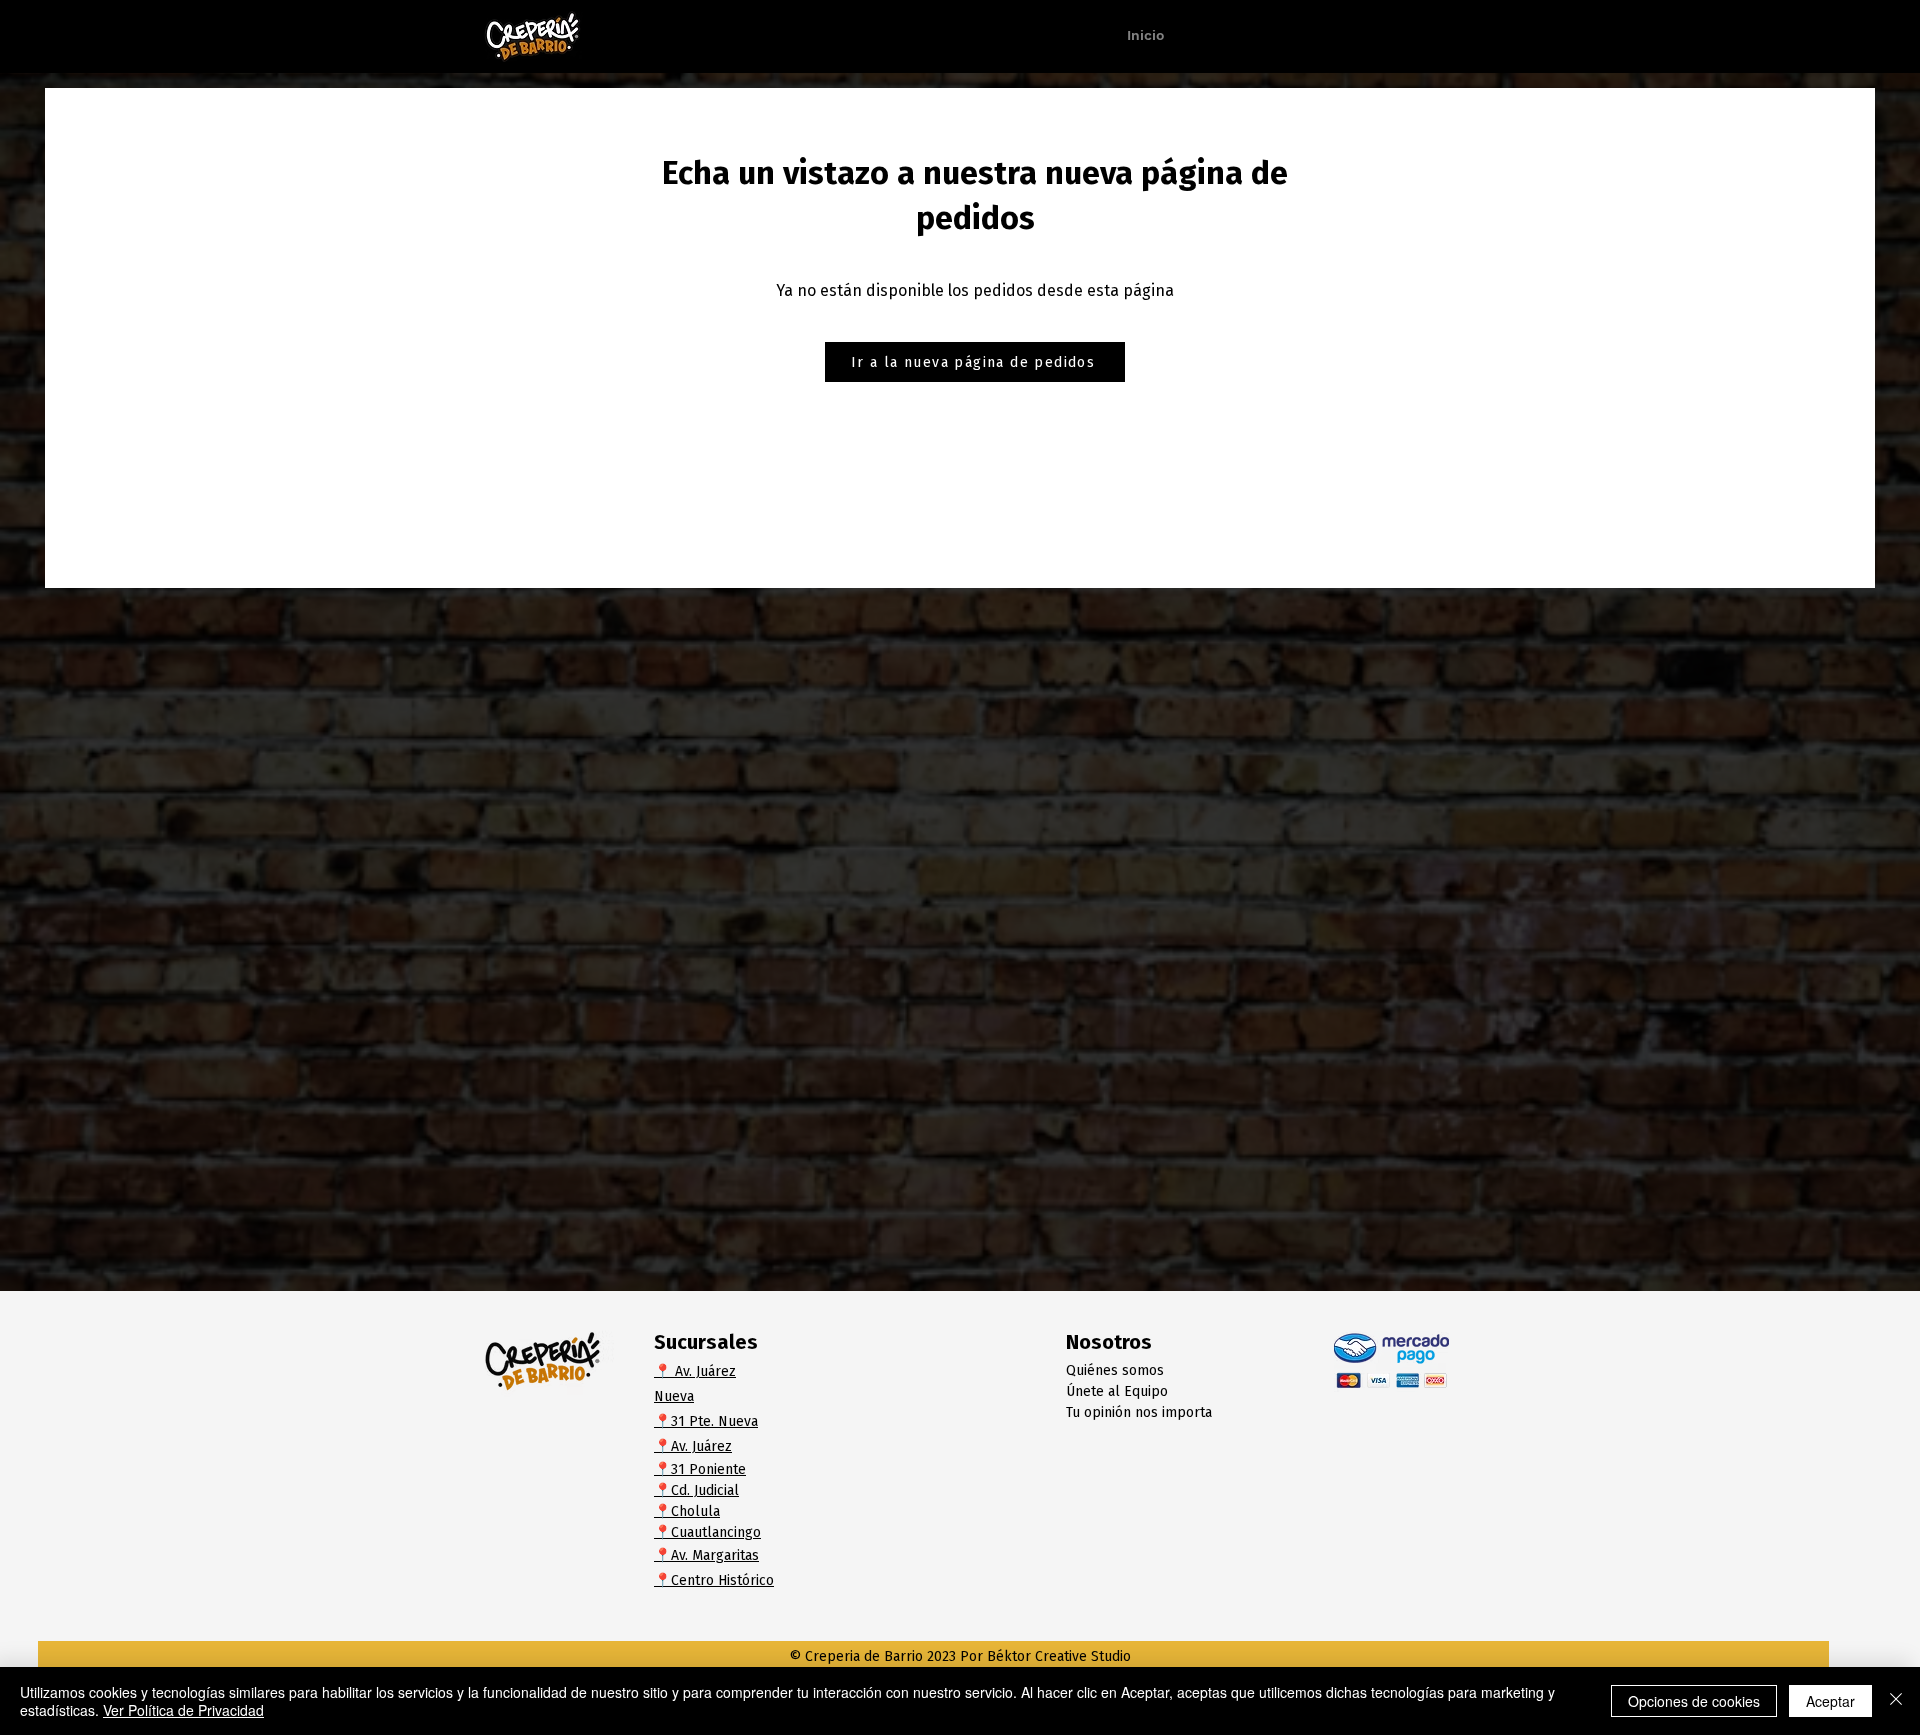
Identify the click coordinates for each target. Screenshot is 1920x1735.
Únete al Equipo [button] (1117, 1391)
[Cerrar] (1896, 1701)
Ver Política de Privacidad (183, 1710)
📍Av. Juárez (693, 1446)
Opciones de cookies (1694, 1701)
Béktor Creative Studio (1059, 1656)
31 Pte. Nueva (714, 1421)
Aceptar (1830, 1701)
